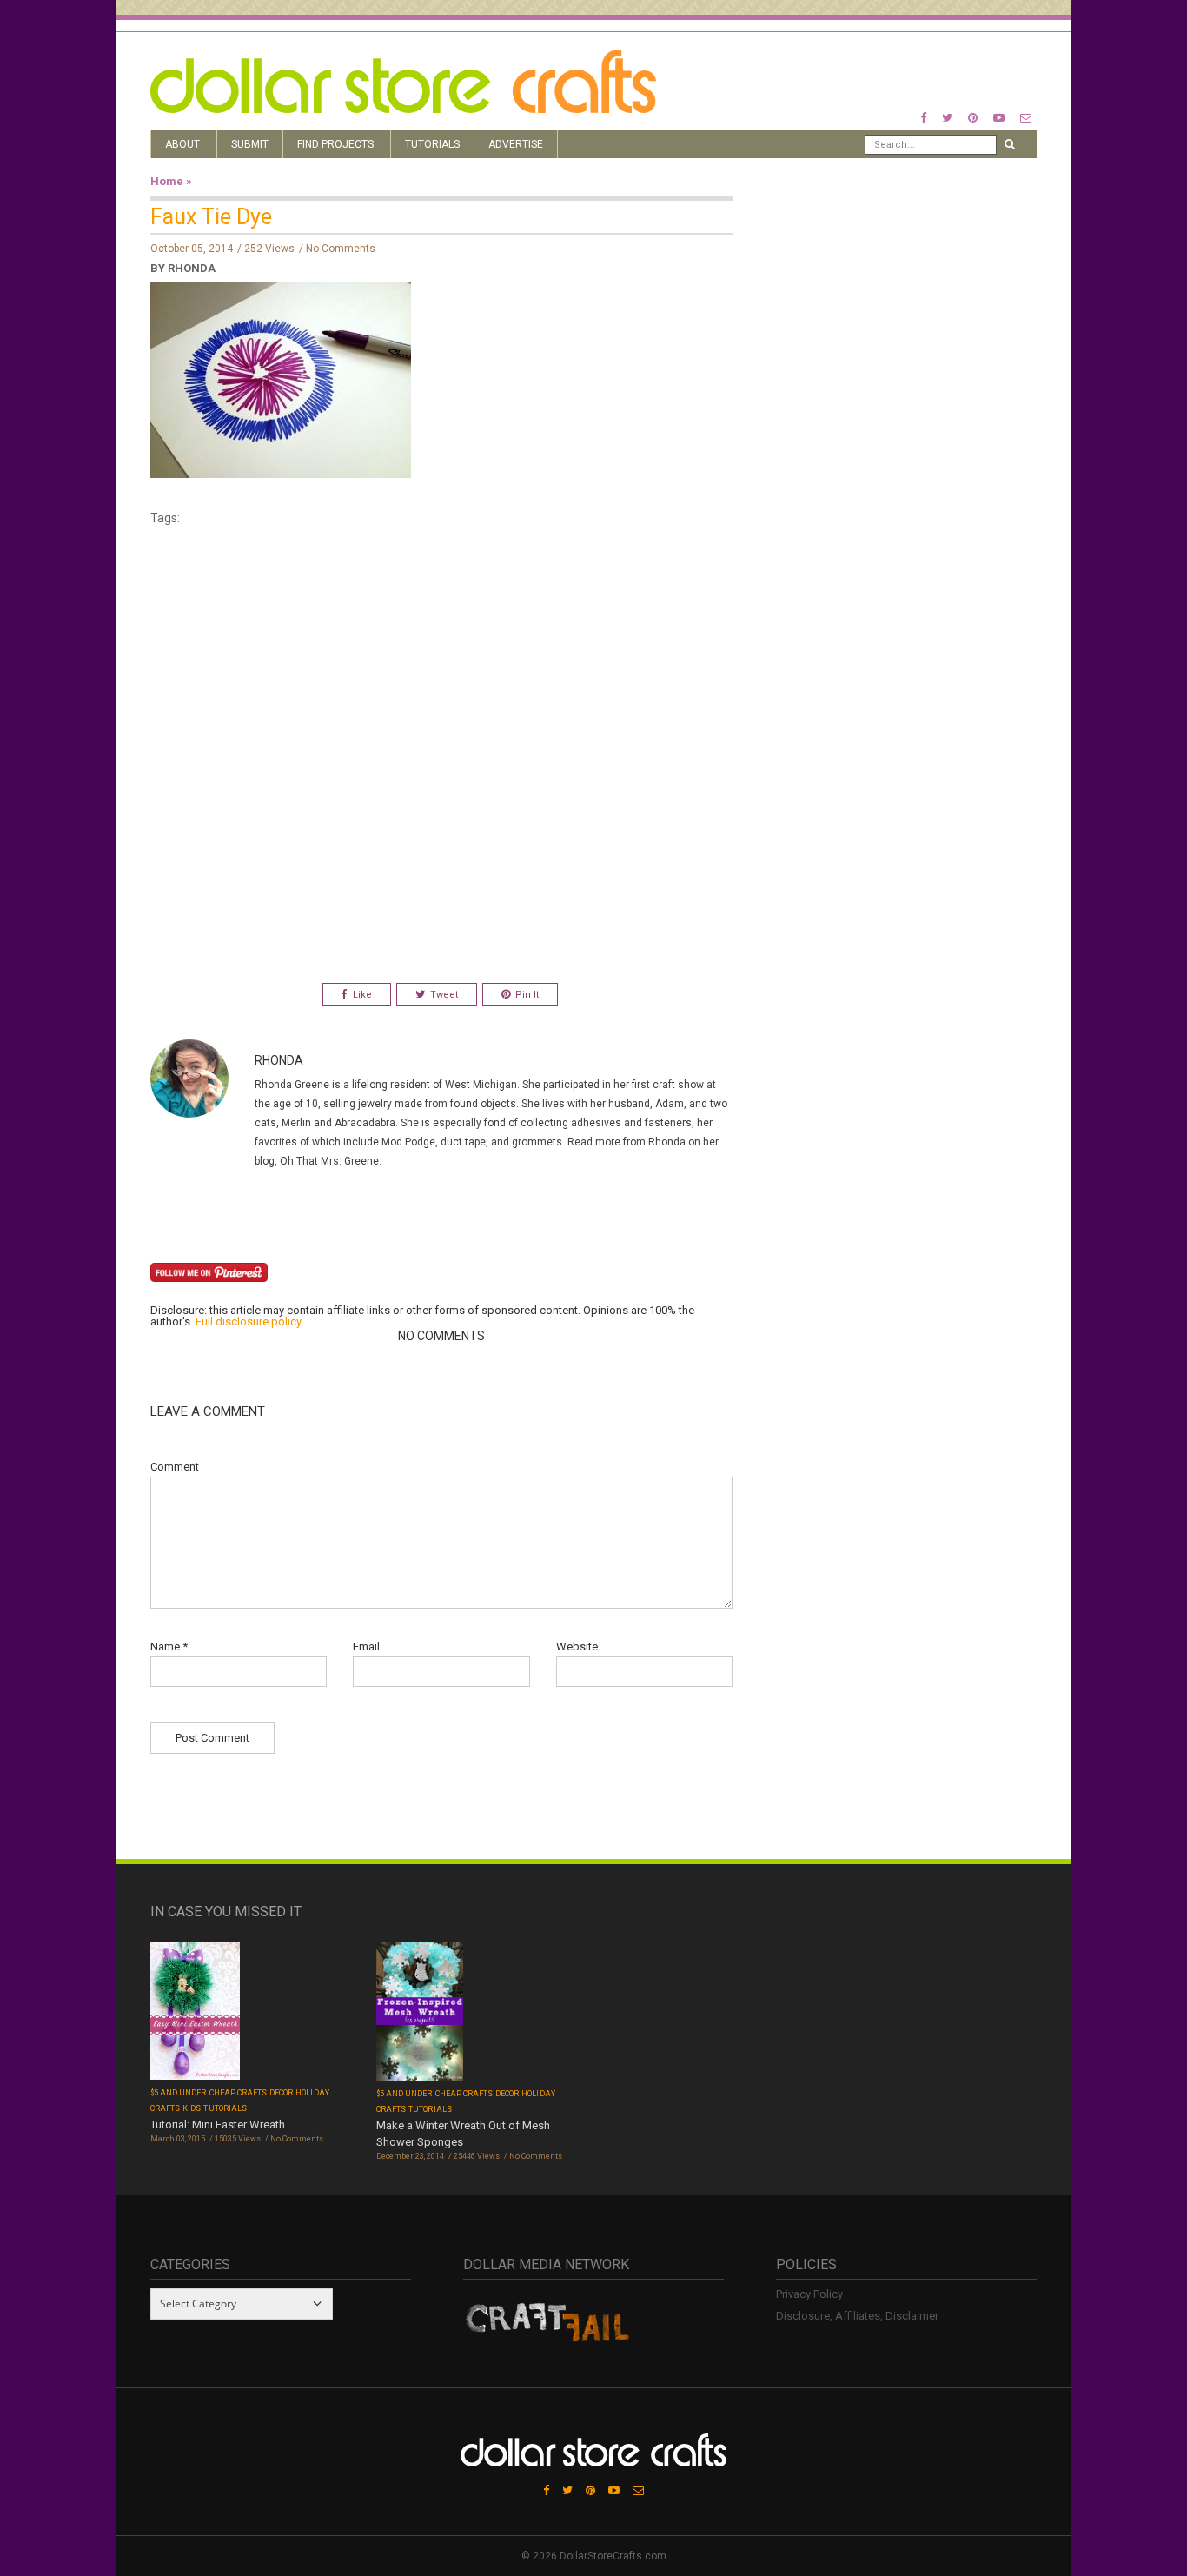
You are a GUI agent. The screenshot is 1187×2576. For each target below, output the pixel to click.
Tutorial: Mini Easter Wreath (218, 2125)
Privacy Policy (809, 2294)
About (182, 144)
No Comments (341, 249)
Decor (281, 2093)
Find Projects (335, 144)
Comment (175, 1467)
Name (169, 1647)
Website (577, 1647)
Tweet (444, 995)
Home (167, 181)
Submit (250, 144)
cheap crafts (239, 2093)
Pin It (527, 995)
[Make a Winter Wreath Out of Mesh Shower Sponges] (420, 2012)
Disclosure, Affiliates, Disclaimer (857, 2316)
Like (362, 995)
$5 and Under (179, 2093)
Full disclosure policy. (249, 1321)
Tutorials (432, 144)
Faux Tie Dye (211, 217)
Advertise (516, 144)
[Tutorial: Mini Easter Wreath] (195, 2012)
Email (366, 1647)
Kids (192, 2108)
